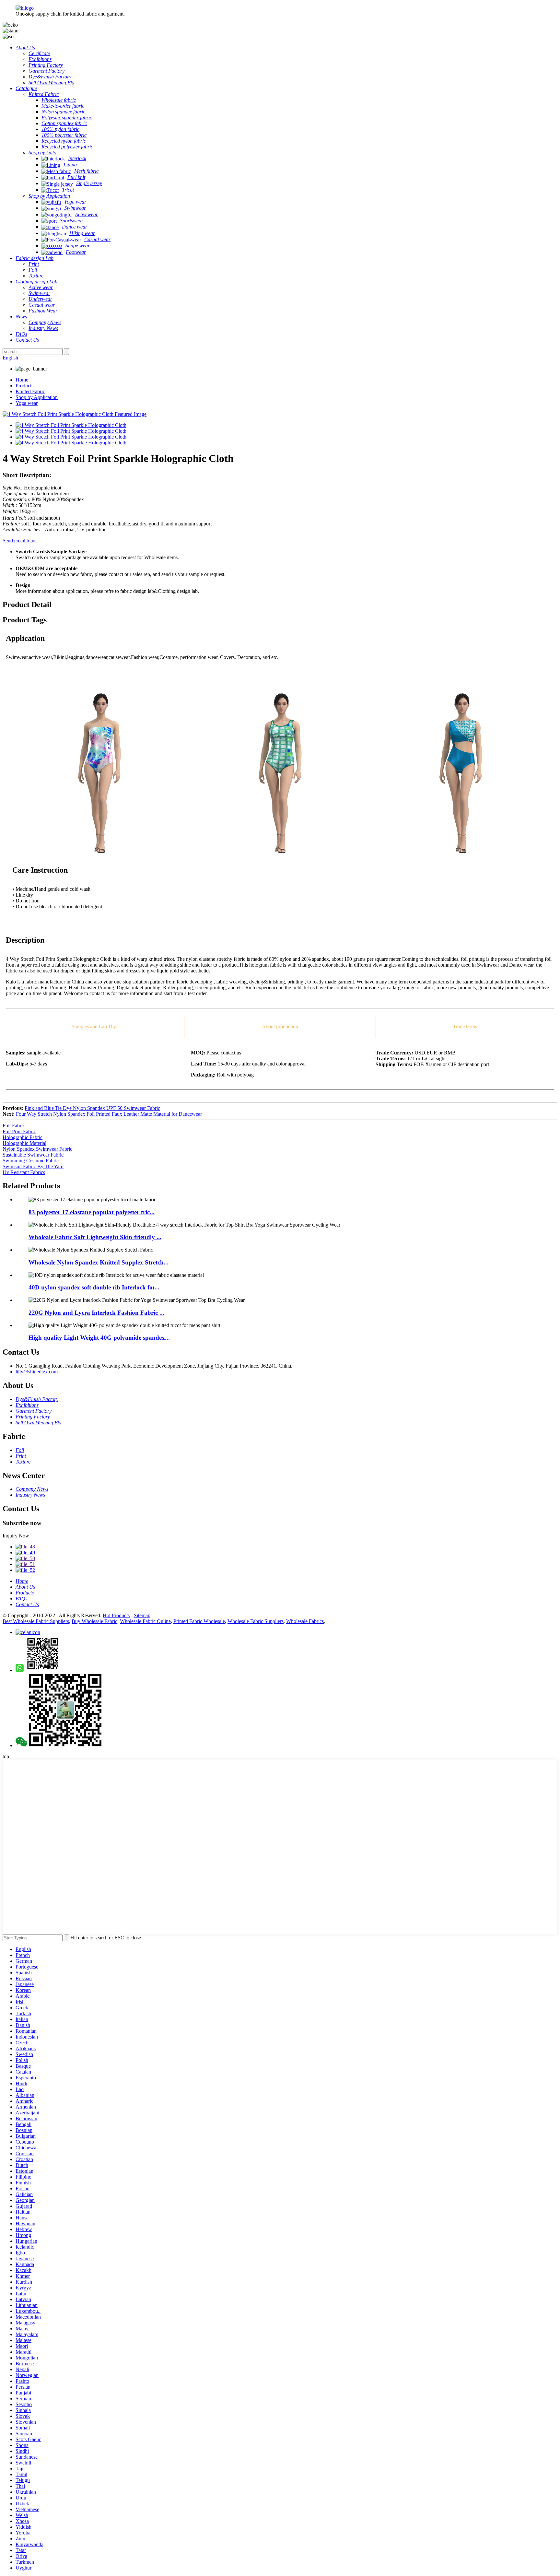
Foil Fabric (14, 1126)
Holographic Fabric (23, 1137)
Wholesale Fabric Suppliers (256, 1621)
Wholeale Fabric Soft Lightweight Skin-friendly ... (95, 1237)
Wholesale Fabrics (305, 1621)
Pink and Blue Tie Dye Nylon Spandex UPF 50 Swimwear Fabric (92, 1108)
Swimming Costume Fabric (31, 1161)
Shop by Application (37, 397)
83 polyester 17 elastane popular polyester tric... (92, 1212)
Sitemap (142, 1615)
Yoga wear (27, 403)
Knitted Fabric (30, 391)
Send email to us (19, 541)
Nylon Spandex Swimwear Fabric (37, 1149)
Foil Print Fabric (19, 1131)
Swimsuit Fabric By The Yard (33, 1166)
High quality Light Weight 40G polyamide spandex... (99, 1338)
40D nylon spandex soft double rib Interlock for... (94, 1287)
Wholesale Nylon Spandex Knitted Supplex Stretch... (99, 1262)
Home (22, 380)
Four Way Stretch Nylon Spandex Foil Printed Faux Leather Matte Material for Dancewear (109, 1114)
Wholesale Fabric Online (145, 1621)
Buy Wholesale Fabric (94, 1621)
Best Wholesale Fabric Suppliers (36, 1621)
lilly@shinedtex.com (37, 1372)
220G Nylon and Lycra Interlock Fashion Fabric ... (96, 1313)
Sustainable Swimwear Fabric (33, 1155)
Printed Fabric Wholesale (199, 1621)
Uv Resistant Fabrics (24, 1172)
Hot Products (116, 1615)
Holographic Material (24, 1143)
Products (24, 386)
